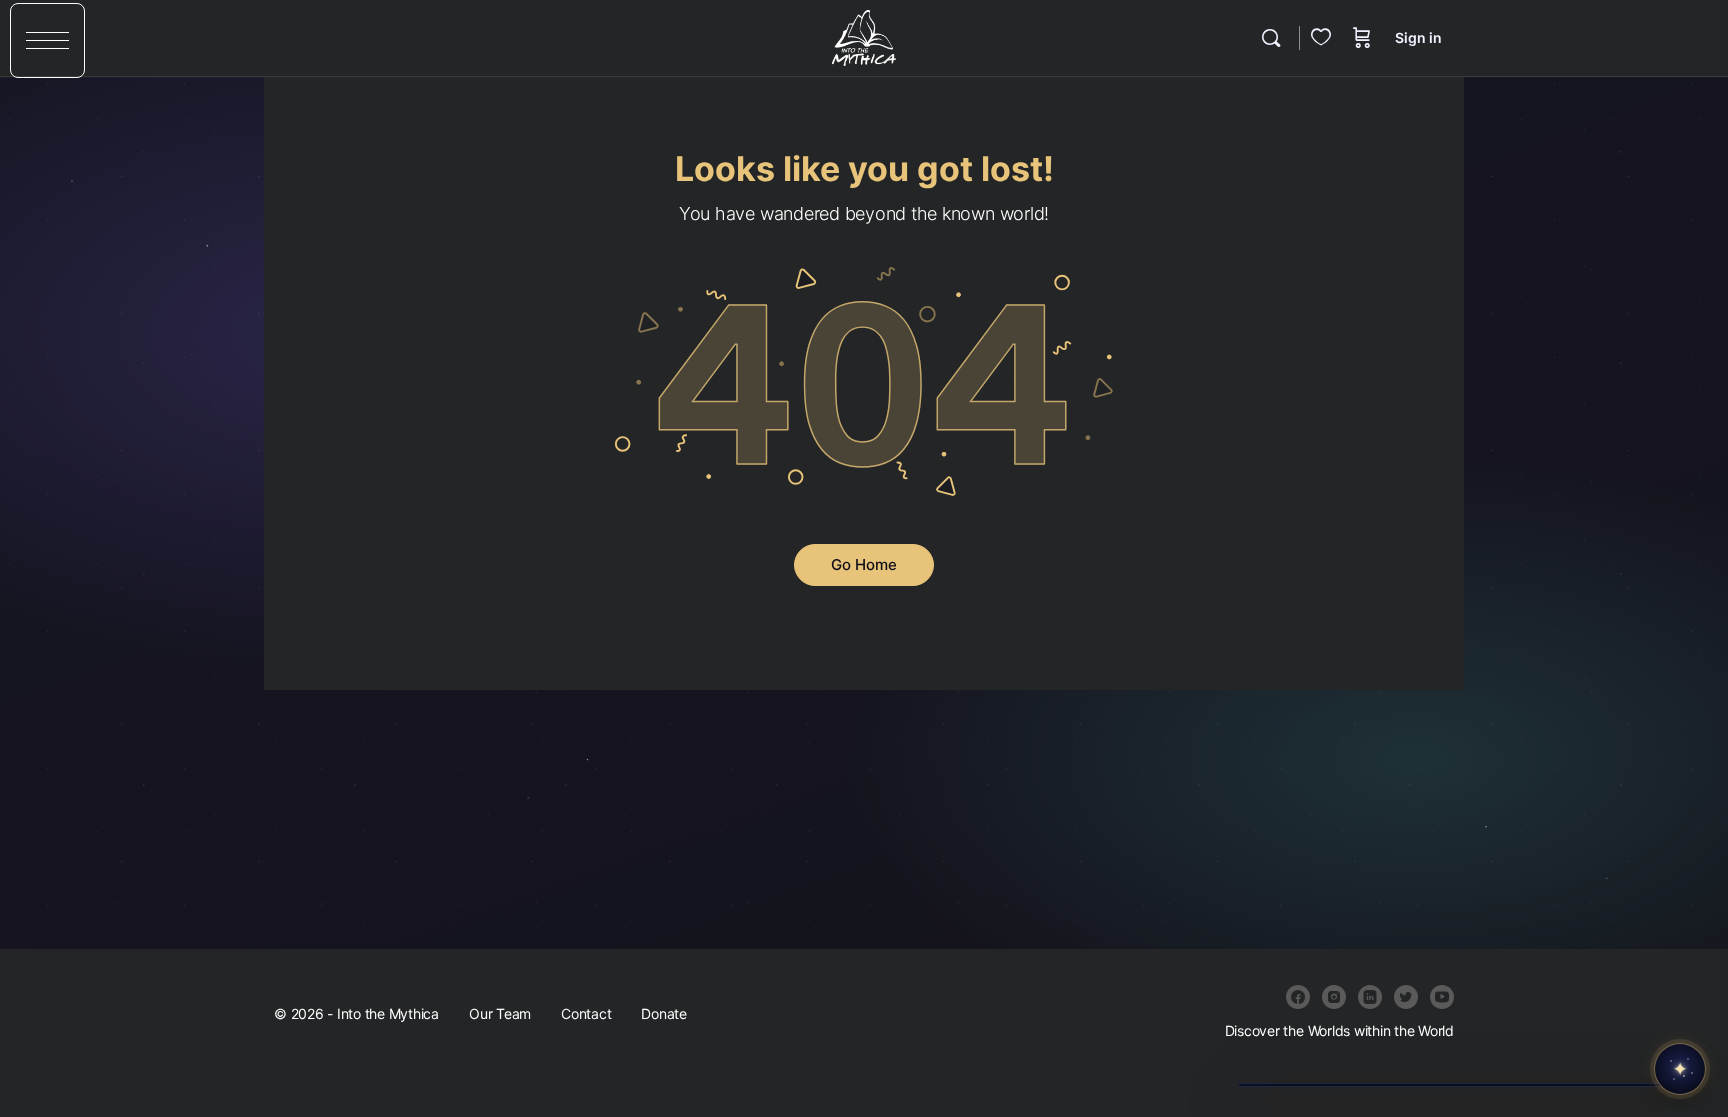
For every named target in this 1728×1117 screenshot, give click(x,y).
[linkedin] (1370, 997)
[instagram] (1334, 997)
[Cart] (1362, 38)
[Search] (1271, 38)
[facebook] (1298, 997)
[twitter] (1406, 997)
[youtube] (1442, 997)
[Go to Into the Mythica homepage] (863, 36)
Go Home (864, 564)
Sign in (1418, 37)
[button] (47, 40)
